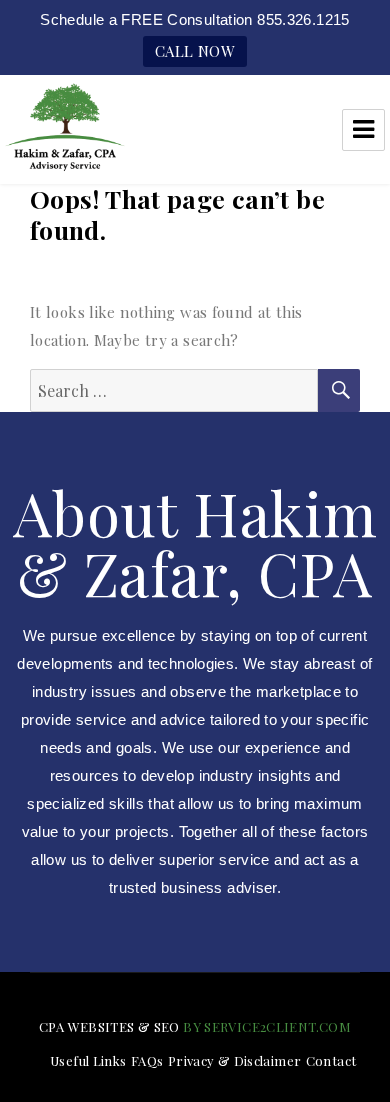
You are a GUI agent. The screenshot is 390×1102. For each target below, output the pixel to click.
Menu (363, 130)
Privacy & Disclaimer (235, 1060)
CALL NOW (195, 51)
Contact (331, 1060)
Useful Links (88, 1060)
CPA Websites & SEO (109, 1026)
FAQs (147, 1060)
